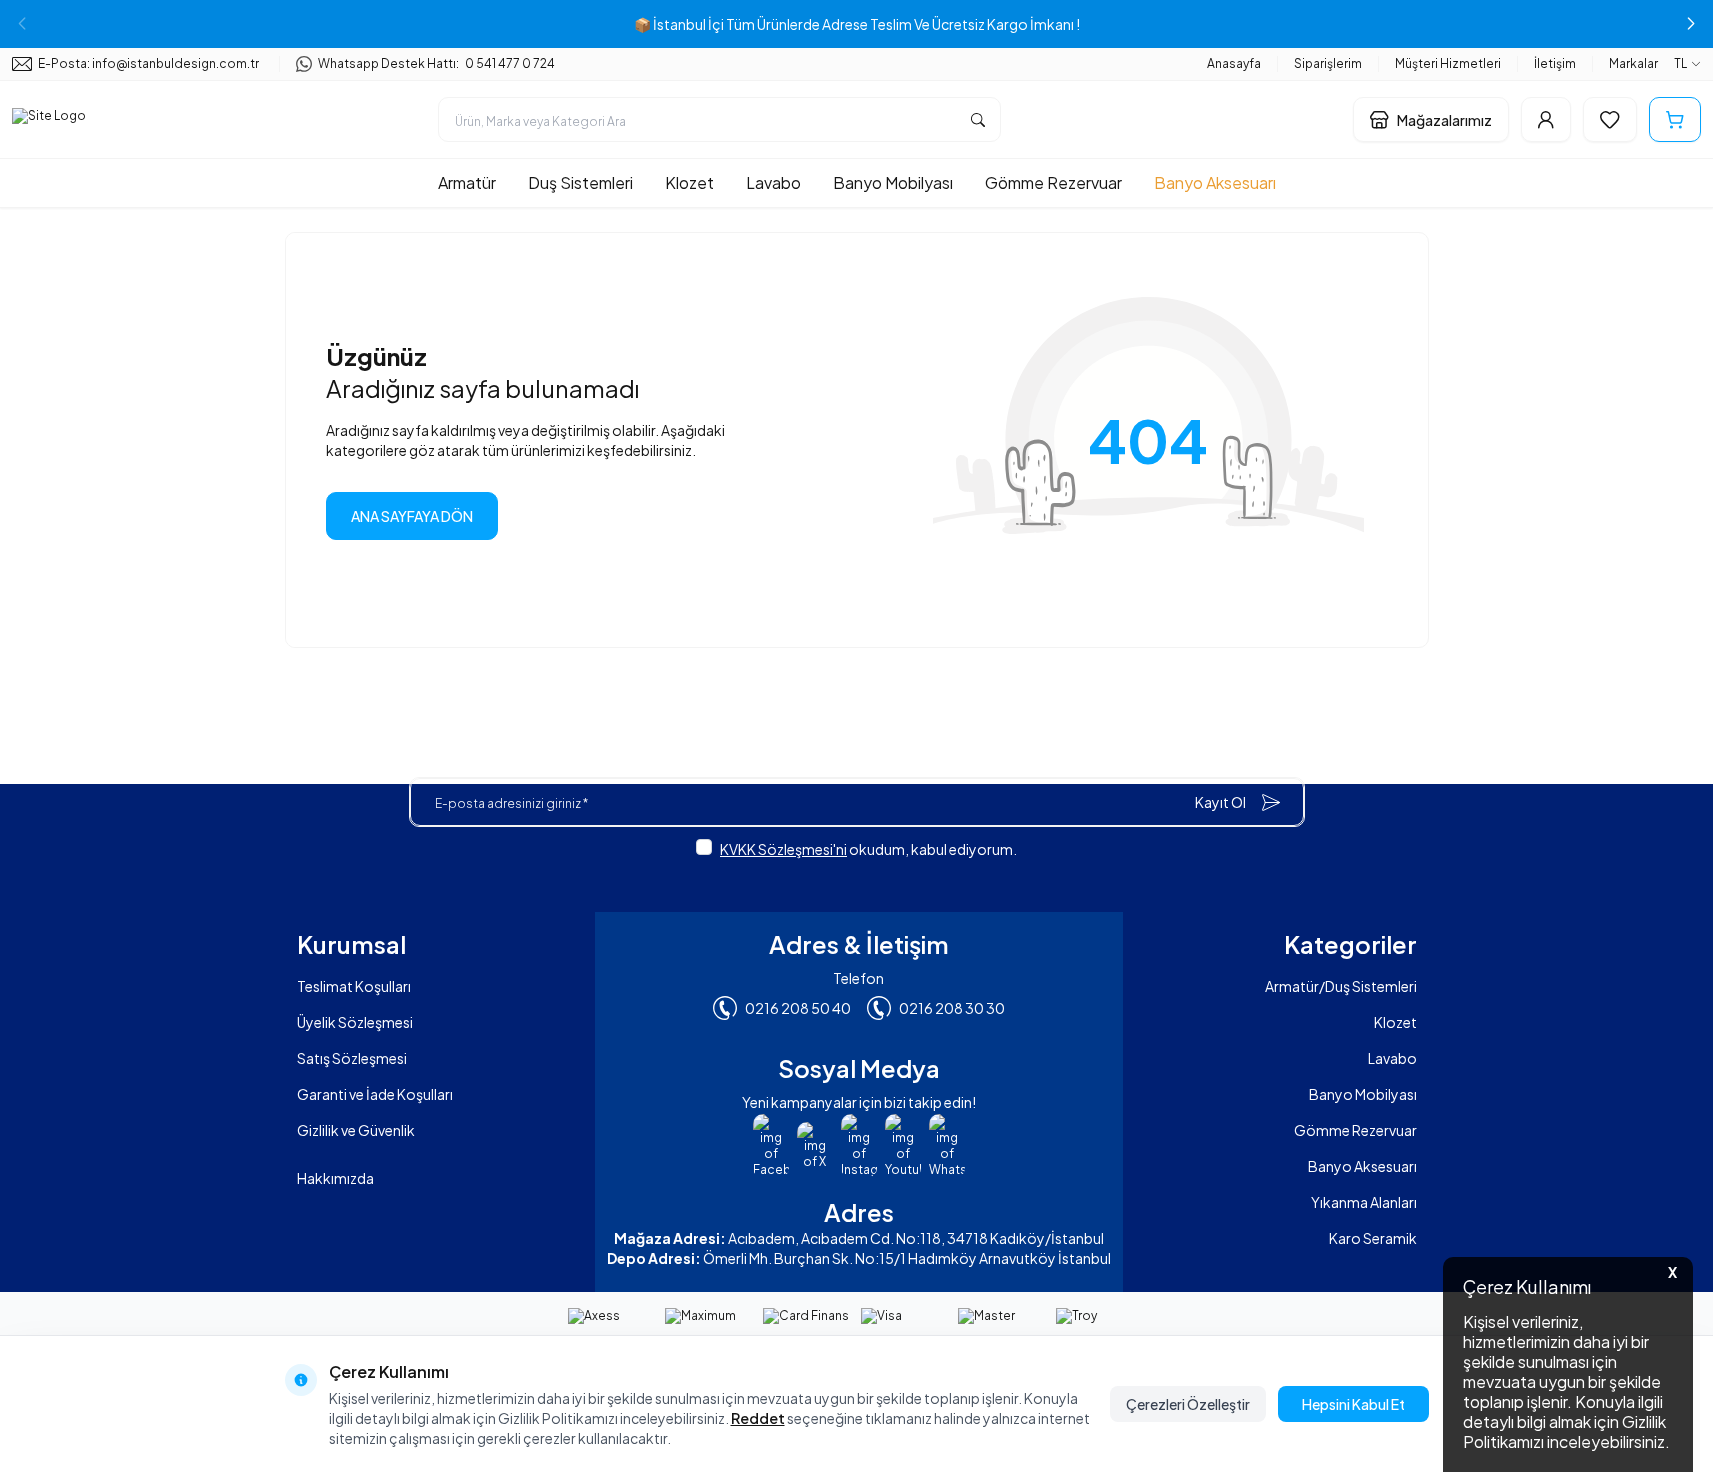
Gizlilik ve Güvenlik (356, 1130)
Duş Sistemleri (580, 182)
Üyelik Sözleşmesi (355, 1022)
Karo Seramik (1373, 1238)
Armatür (467, 182)
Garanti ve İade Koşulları (375, 1094)
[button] (1691, 24)
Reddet (758, 1418)
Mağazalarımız (1444, 120)
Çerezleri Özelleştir (1188, 1404)
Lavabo (773, 182)
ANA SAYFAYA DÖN (412, 516)
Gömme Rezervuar (1053, 182)
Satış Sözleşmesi (352, 1058)
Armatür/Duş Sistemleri (1341, 986)
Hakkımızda (335, 1178)
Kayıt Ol (1220, 802)
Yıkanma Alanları (1364, 1202)
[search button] (978, 119)
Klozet (689, 182)
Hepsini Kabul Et (1353, 1404)
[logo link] (49, 120)
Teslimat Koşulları (354, 986)
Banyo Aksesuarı (1215, 182)
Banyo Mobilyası (893, 182)
